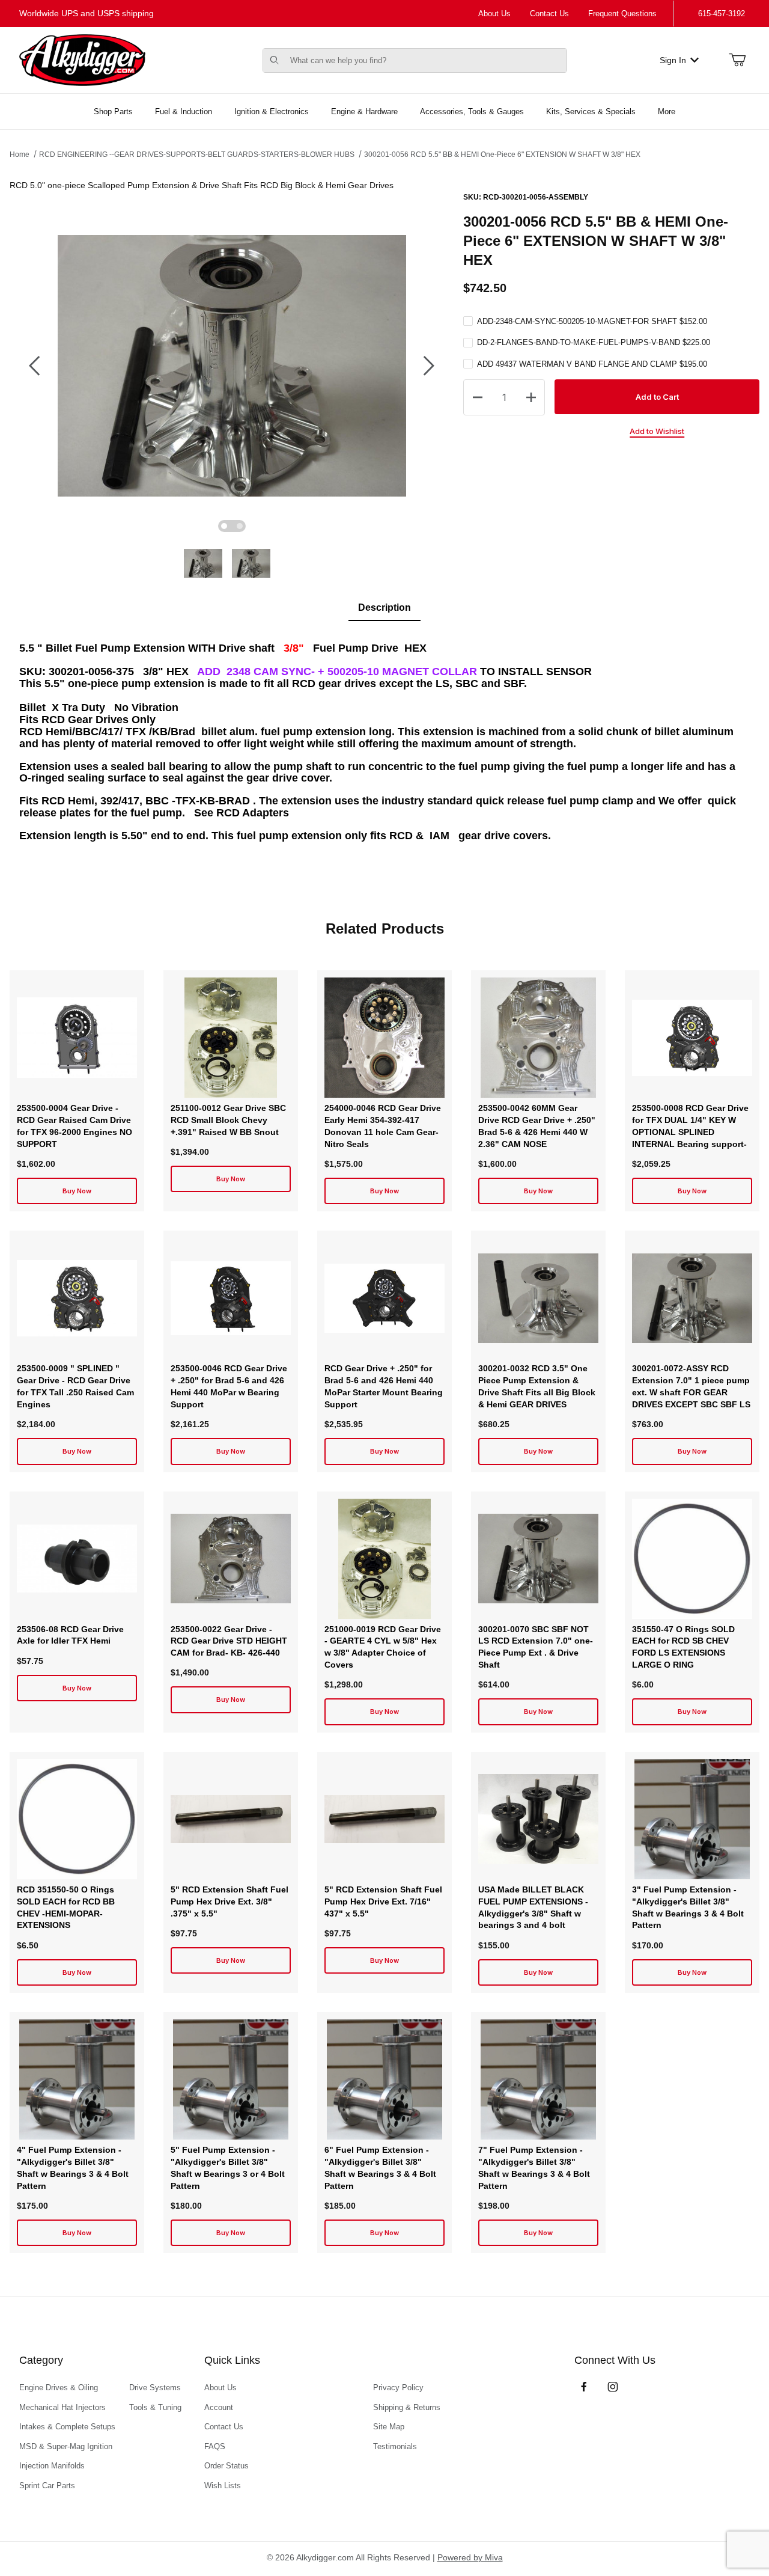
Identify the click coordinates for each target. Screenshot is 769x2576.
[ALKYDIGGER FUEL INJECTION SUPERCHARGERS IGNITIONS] (82, 60)
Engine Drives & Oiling (59, 2388)
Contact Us (549, 14)
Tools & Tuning (155, 2407)
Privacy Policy (398, 2388)
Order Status (226, 2466)
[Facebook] (584, 2387)
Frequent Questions (622, 14)
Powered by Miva (470, 2557)
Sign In (673, 60)
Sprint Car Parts (47, 2486)
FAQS (215, 2446)
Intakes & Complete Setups (67, 2427)
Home (20, 154)
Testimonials (395, 2446)
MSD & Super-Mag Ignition (66, 2446)
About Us (494, 14)
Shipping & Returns (407, 2407)
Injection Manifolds (52, 2466)
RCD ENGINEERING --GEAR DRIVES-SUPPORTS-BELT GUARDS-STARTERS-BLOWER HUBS (197, 154)
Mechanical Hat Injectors (62, 2407)
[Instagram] (613, 2387)
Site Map (389, 2427)
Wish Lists (223, 2486)
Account (219, 2407)
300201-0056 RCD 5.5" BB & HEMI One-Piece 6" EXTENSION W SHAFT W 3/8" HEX (502, 154)
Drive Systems (155, 2388)
